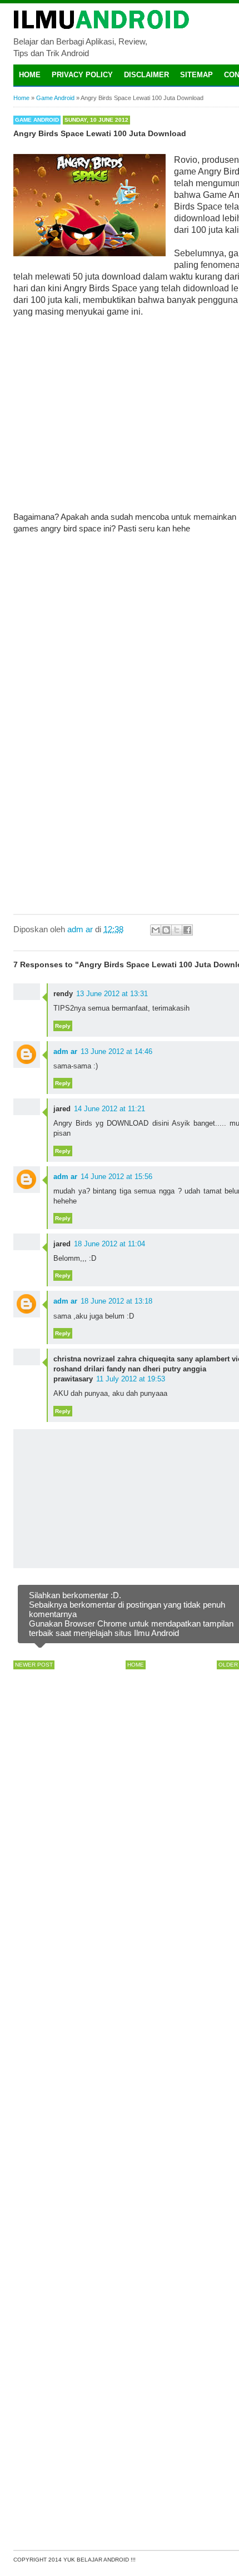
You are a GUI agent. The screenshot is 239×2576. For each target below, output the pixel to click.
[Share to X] (177, 930)
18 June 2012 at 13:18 (116, 1301)
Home (30, 75)
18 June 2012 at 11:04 (109, 1244)
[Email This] (156, 930)
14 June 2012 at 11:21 (109, 1109)
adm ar (65, 1051)
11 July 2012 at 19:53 (131, 1379)
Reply (63, 1026)
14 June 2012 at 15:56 (116, 1177)
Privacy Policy (82, 75)
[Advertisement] (135, 407)
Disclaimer (146, 75)
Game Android (37, 120)
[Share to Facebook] (187, 930)
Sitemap (196, 75)
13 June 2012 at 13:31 (112, 994)
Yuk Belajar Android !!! (99, 2560)
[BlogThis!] (166, 930)
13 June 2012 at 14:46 (116, 1051)
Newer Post (34, 1665)
